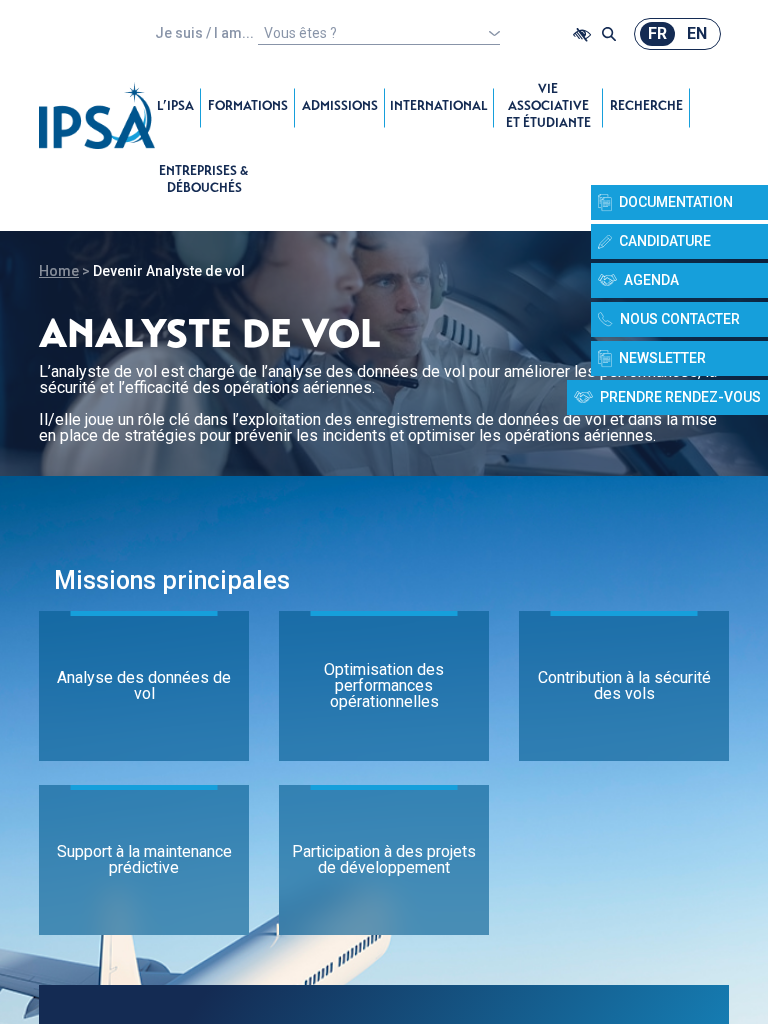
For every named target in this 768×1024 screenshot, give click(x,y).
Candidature (665, 241)
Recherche (646, 107)
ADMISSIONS (340, 107)
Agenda (651, 280)
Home (59, 271)
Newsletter (662, 358)
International (439, 107)
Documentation (676, 202)
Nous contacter (680, 319)
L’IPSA (175, 107)
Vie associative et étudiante (548, 107)
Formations (248, 107)
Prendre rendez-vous (680, 397)
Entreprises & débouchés (204, 181)
